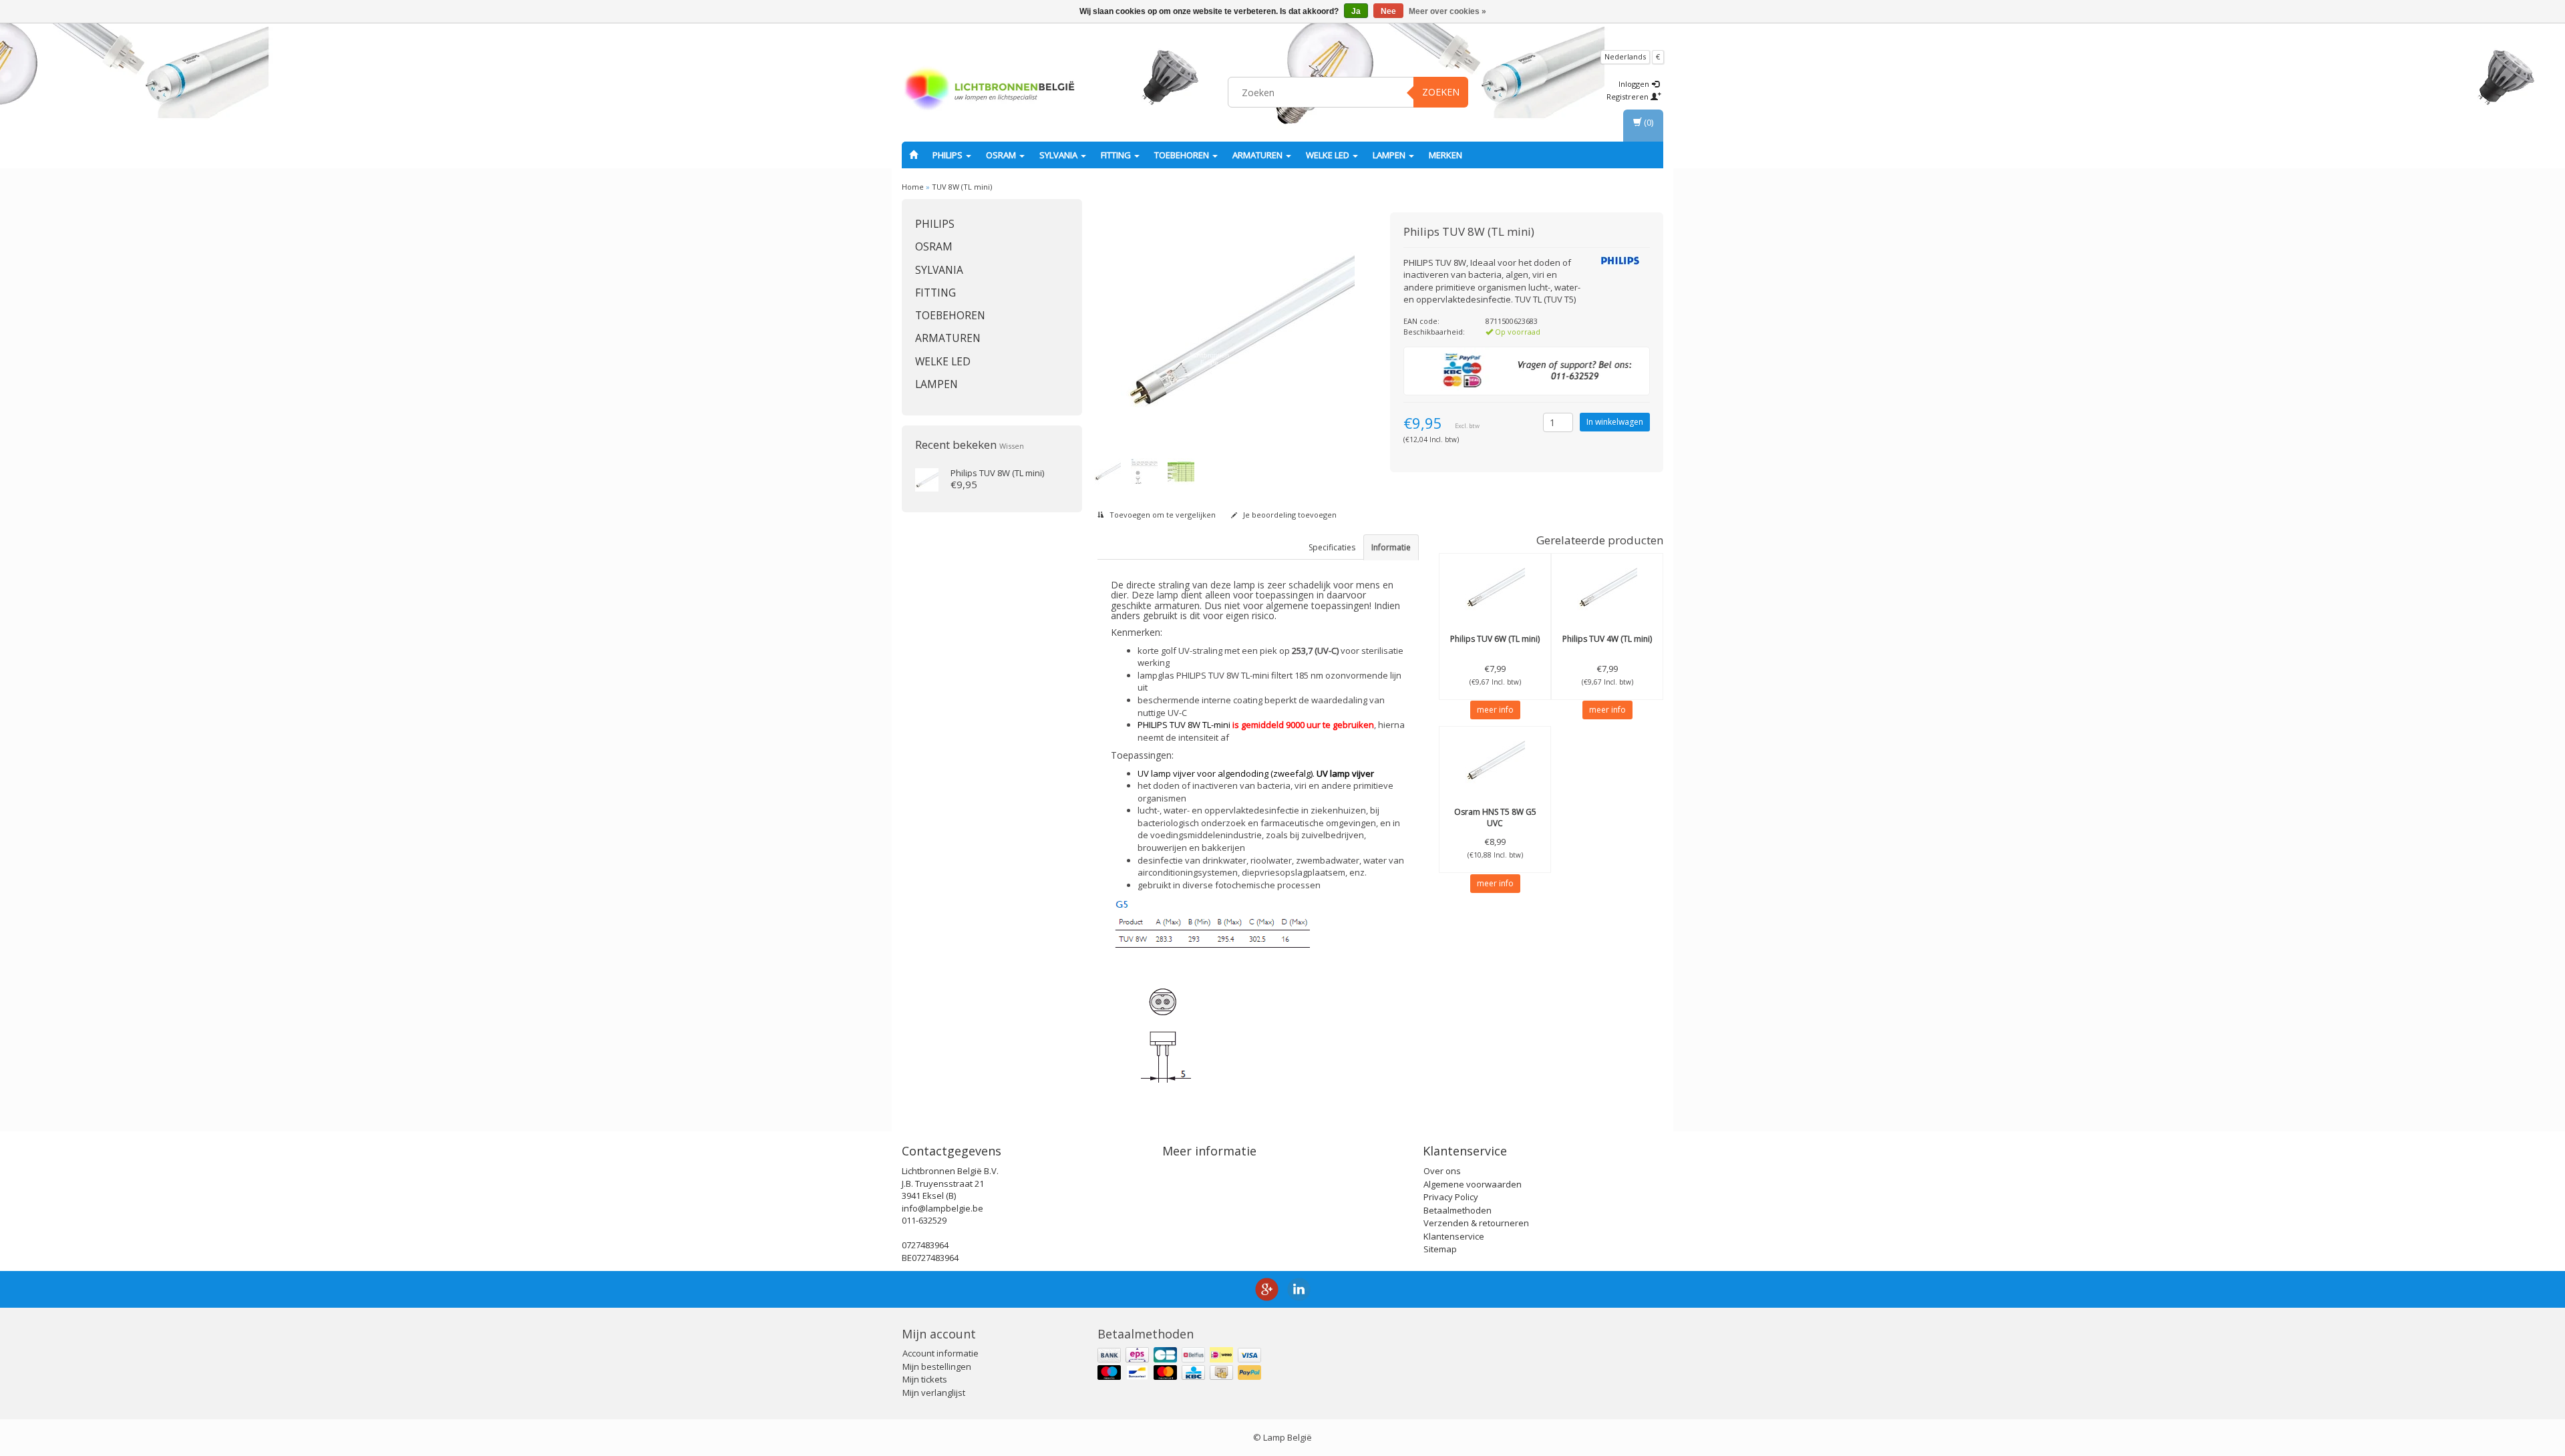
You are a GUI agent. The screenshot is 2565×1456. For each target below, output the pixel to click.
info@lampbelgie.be (943, 1208)
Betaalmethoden (1458, 1210)
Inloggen (1635, 84)
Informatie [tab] (1391, 547)
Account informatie (940, 1353)
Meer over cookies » (1447, 11)
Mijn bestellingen (937, 1367)
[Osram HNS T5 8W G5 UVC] (1495, 760)
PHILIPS (949, 155)
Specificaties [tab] (1332, 547)
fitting (1117, 155)
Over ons (1442, 1171)
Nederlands (1625, 56)
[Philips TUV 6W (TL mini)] (1495, 587)
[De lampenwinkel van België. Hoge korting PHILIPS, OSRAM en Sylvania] (989, 90)
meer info (1495, 710)
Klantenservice (1454, 1236)
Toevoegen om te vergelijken (1162, 515)
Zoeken (1441, 92)
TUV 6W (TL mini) (1495, 639)
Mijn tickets (925, 1379)
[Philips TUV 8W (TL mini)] (927, 479)
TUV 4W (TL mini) (1607, 639)
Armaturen (1258, 155)
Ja (1356, 11)
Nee (1388, 11)
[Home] (913, 155)
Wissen (1012, 446)
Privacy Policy (1451, 1197)
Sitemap (1440, 1249)
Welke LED (1329, 155)
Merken (1445, 155)
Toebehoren (1183, 155)
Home (913, 187)
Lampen (1390, 155)
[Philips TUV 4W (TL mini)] (1607, 587)
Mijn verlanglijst (934, 1393)
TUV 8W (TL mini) (962, 187)
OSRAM (1002, 155)
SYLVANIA (1059, 155)
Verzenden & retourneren (1476, 1223)
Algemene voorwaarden (1473, 1184)
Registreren (1629, 97)
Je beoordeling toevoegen (1289, 515)
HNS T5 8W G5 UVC (1495, 817)
